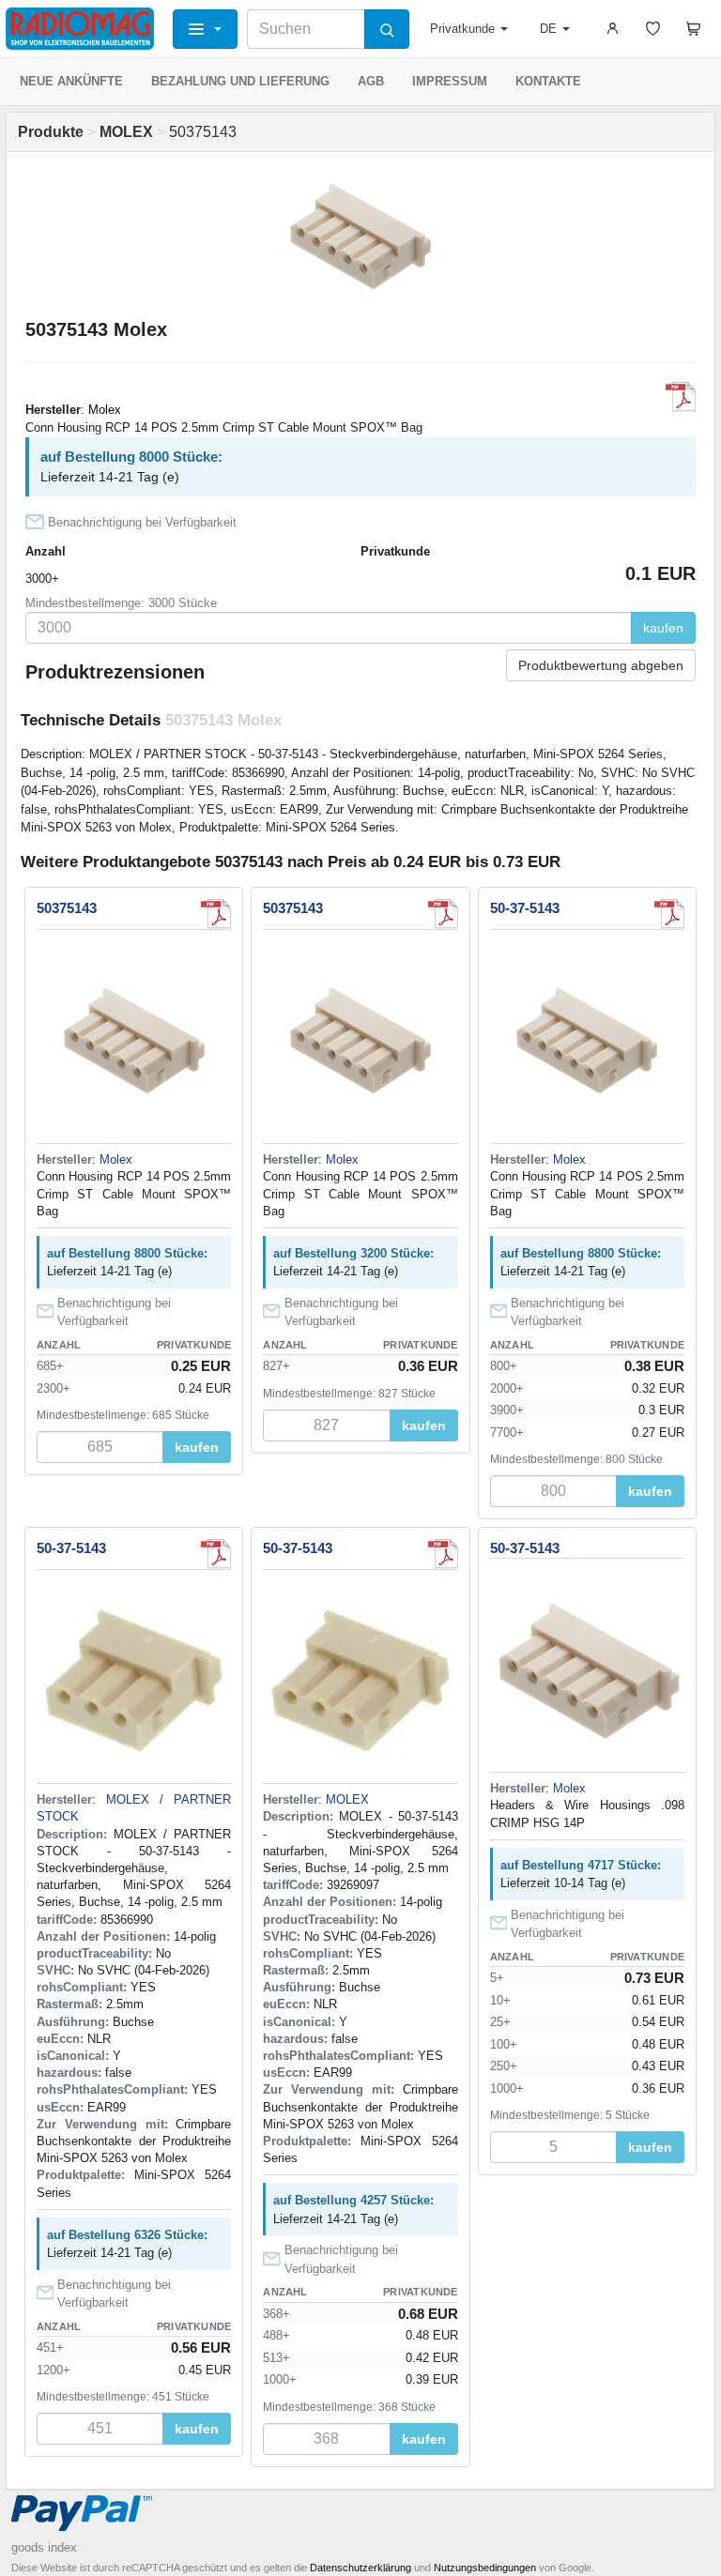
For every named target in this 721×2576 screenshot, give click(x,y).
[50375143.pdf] (669, 914)
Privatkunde (462, 29)
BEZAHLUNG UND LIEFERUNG (240, 81)
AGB (371, 81)
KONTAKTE (548, 81)
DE (548, 29)
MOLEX (347, 1799)
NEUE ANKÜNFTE (71, 81)
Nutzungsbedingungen (485, 2568)
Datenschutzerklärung (360, 2568)
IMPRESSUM (450, 81)
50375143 (67, 908)
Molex (105, 410)
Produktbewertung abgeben (601, 665)
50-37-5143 (525, 908)
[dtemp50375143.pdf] (681, 397)
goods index (44, 2547)
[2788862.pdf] (216, 1554)
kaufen (663, 628)
